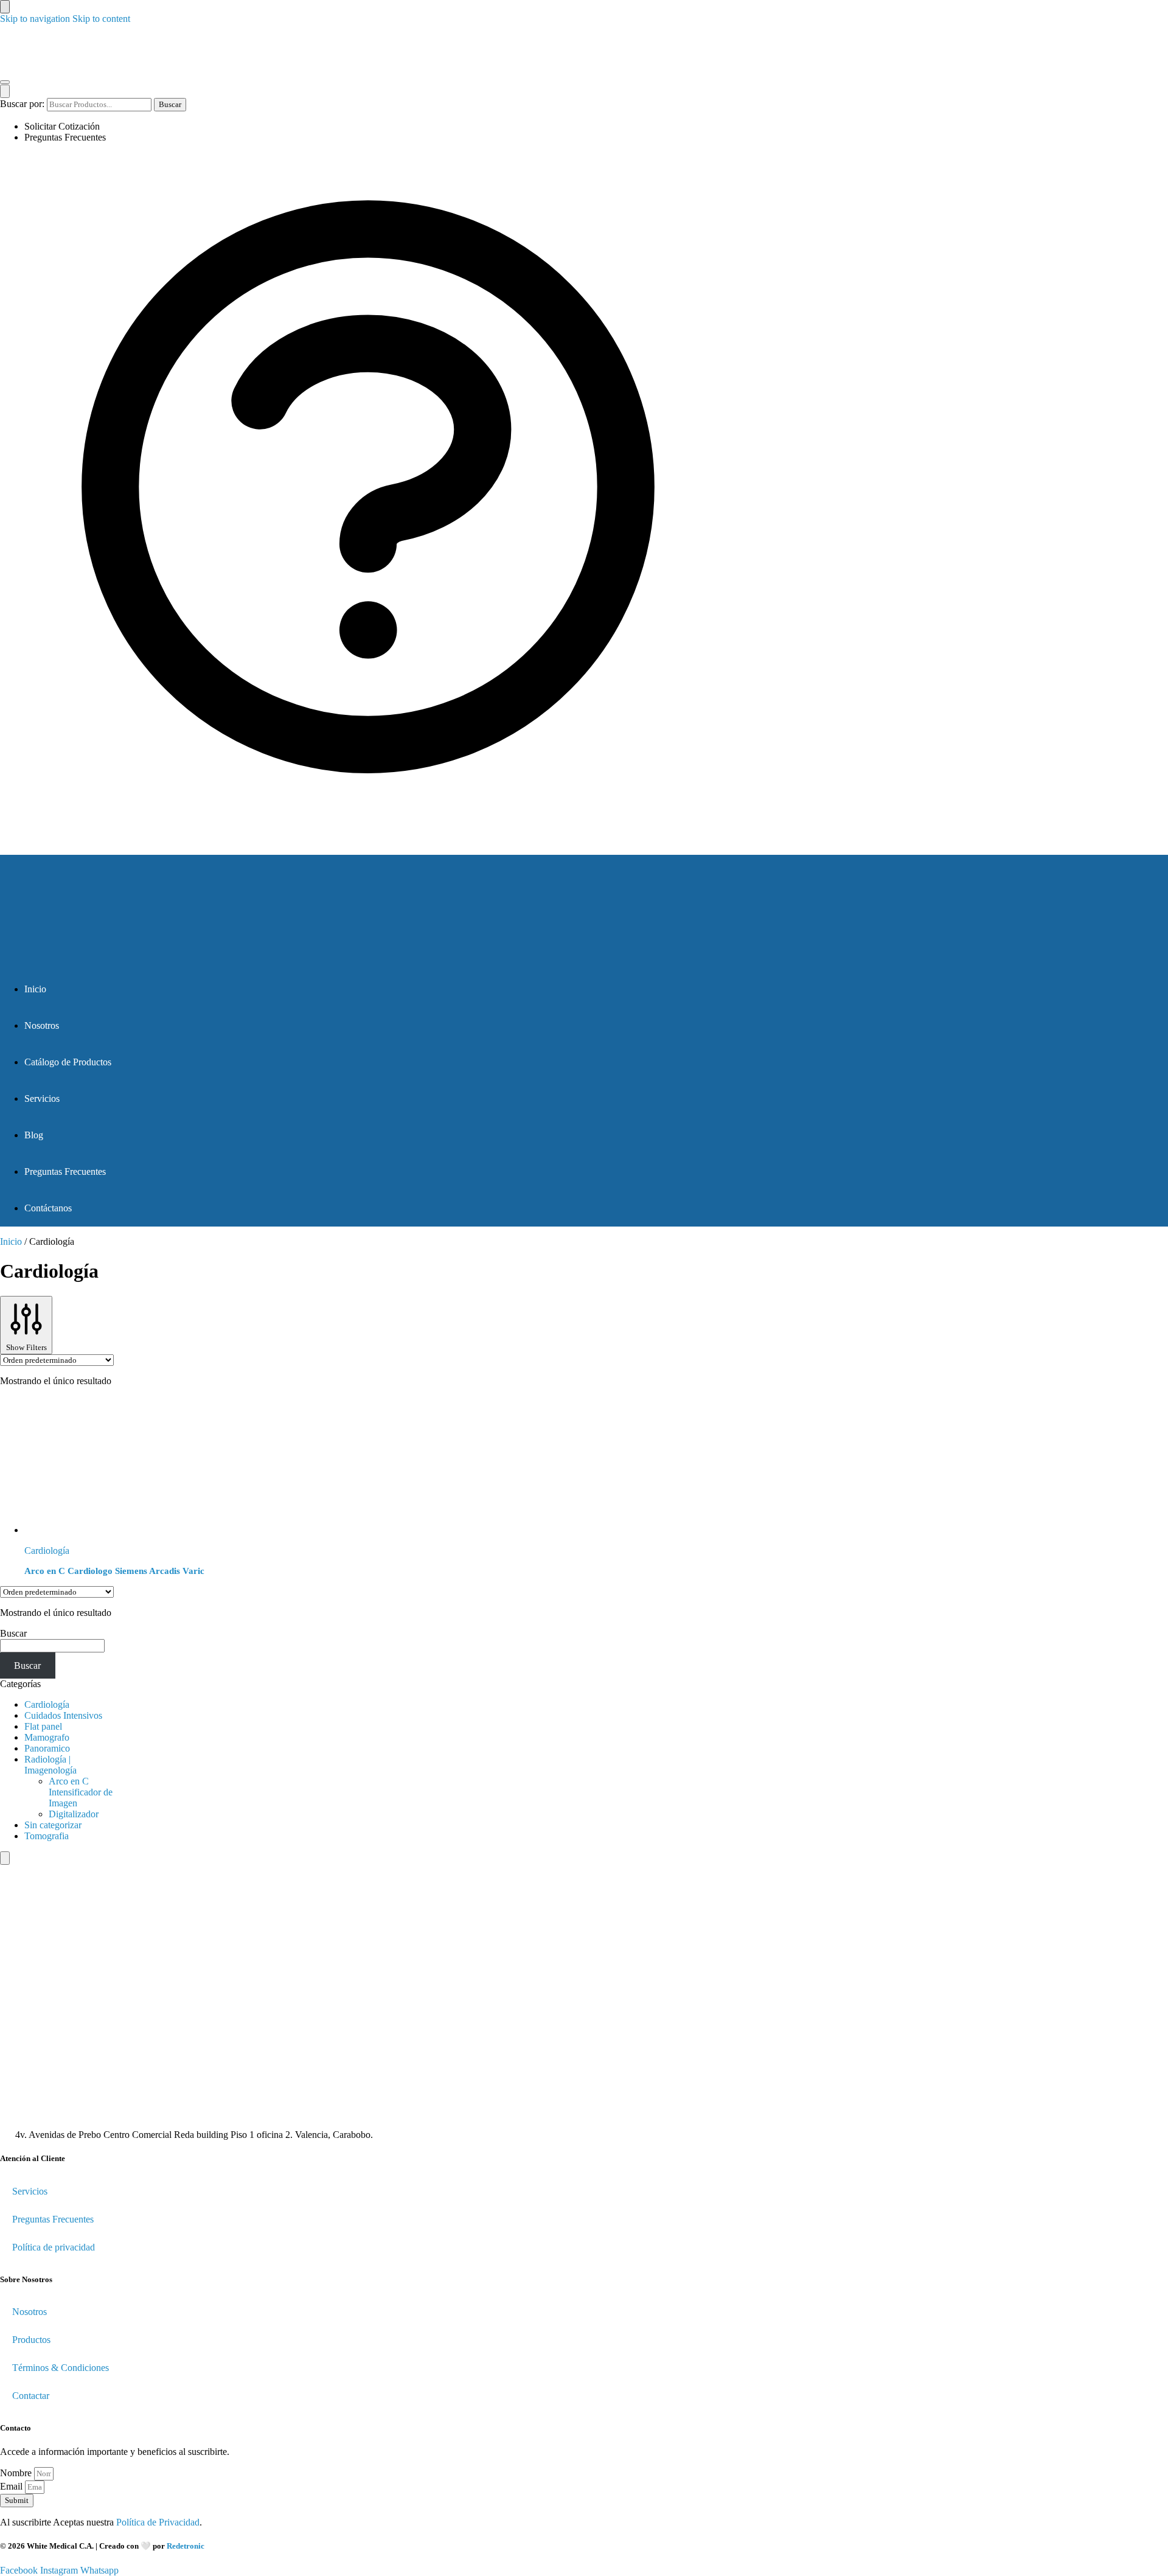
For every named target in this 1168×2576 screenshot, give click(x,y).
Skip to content (101, 19)
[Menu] (5, 82)
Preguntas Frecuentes (65, 137)
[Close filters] (5, 1858)
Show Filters (26, 1347)
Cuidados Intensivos (63, 1715)
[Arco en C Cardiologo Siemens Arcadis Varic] (283, 1466)
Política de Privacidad (158, 2522)
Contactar (31, 2396)
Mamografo (47, 1737)
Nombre (17, 2473)
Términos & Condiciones (61, 2368)
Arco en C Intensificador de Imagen (81, 1792)
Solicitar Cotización (62, 126)
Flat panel (43, 1726)
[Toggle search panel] (5, 91)
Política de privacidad (54, 2247)
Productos (31, 2340)
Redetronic (186, 2546)
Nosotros (30, 2312)
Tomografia (47, 1836)
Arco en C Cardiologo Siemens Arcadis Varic (114, 1571)
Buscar (170, 104)
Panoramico (47, 1748)
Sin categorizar (53, 1825)
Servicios (30, 2191)
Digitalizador (74, 1814)
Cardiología (47, 1551)
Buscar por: (22, 104)
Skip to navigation (35, 19)
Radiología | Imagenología (50, 1765)
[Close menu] (5, 7)
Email (12, 2486)
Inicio (11, 1241)
